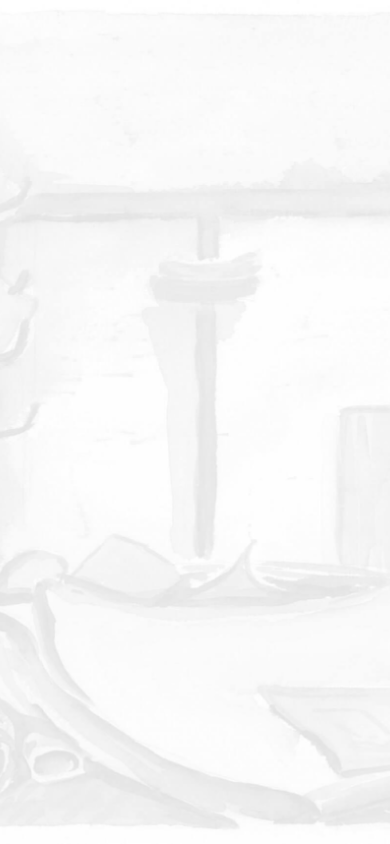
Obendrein (219, 141)
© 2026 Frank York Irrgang (195, 799)
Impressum (181, 778)
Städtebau (171, 141)
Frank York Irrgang (195, 50)
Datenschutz (280, 778)
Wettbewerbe (183, 153)
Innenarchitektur (207, 174)
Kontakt (96, 778)
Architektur (195, 150)
